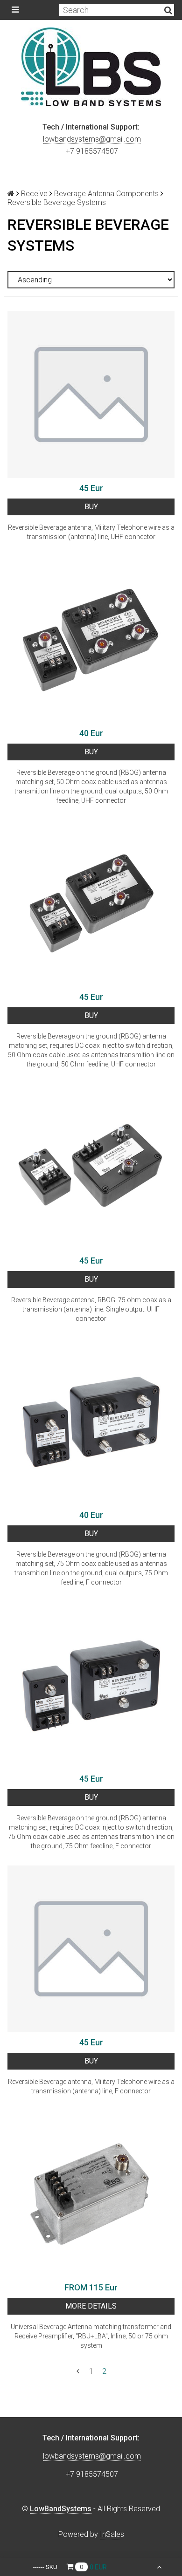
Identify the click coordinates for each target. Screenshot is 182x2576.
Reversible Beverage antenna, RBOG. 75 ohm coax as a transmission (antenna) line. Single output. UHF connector (91, 1309)
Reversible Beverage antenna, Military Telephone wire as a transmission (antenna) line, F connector (91, 2086)
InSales (112, 2534)
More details (91, 2306)
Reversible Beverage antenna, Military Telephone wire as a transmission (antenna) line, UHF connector (91, 532)
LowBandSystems (61, 2509)
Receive (34, 194)
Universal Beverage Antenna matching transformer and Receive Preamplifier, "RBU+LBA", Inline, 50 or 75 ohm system (91, 2336)
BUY (91, 507)
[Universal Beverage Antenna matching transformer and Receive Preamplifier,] (91, 2194)
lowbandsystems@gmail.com (92, 139)
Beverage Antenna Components (106, 194)
